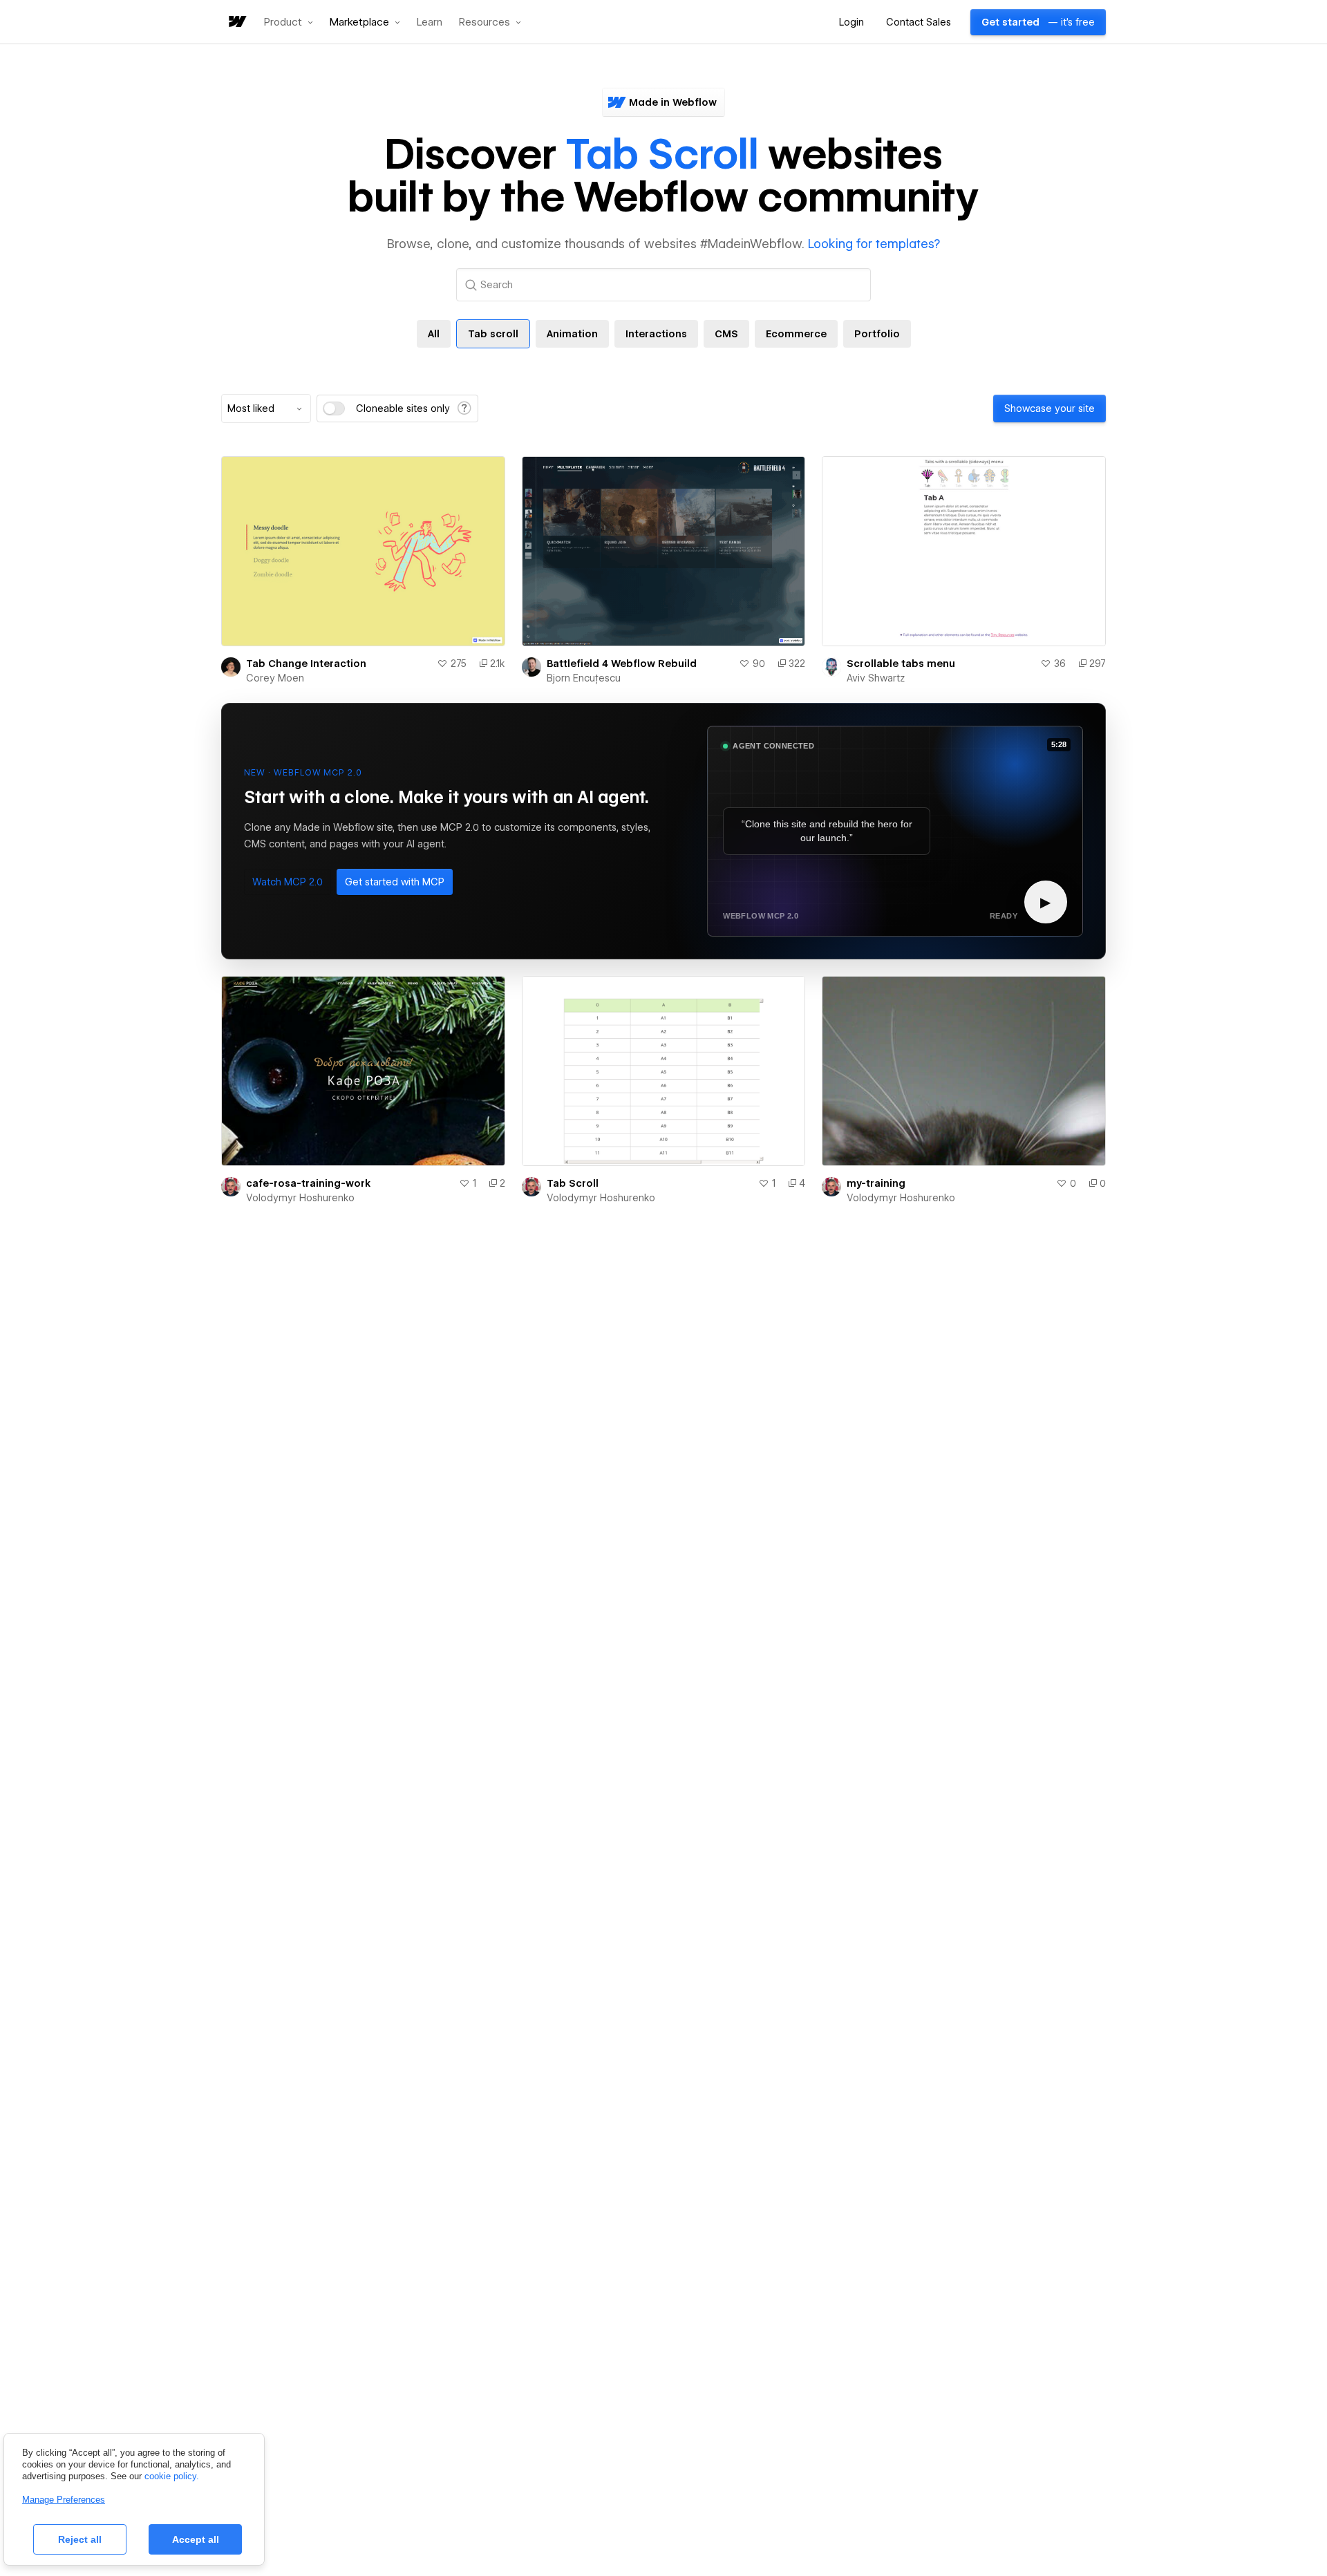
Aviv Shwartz (876, 678)
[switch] (334, 408)
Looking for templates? (874, 244)
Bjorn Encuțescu (584, 678)
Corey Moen (275, 678)
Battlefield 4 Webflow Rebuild (622, 664)
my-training (876, 1183)
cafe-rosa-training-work (308, 1183)
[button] (289, 22)
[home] (236, 22)
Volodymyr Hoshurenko (300, 1198)
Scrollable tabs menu (901, 664)
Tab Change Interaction (306, 664)
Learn (430, 22)
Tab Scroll (573, 1183)
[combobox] (266, 408)
